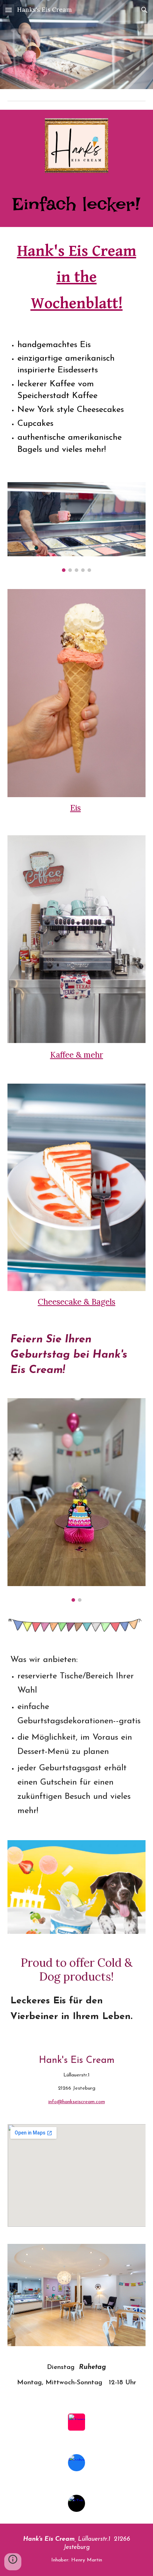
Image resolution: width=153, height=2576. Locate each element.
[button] (9, 10)
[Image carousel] (77, 527)
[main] (77, 204)
